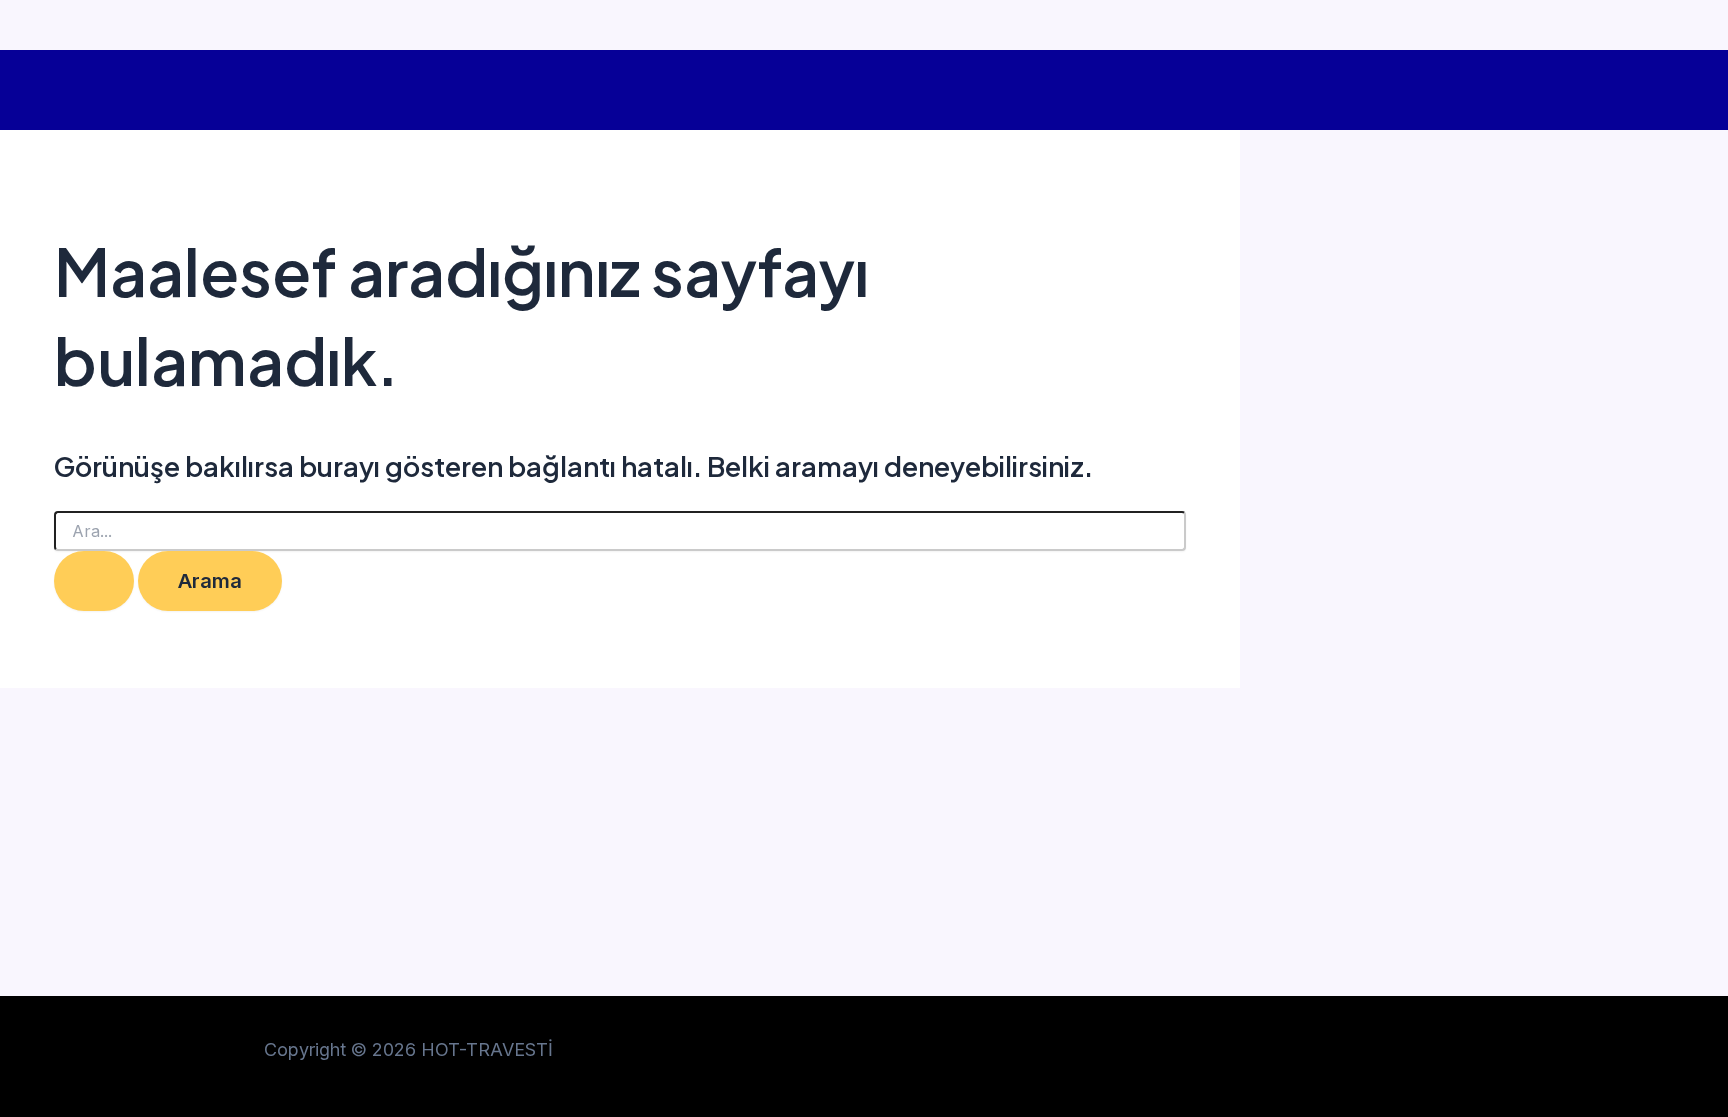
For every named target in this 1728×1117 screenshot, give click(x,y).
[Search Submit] (94, 581)
